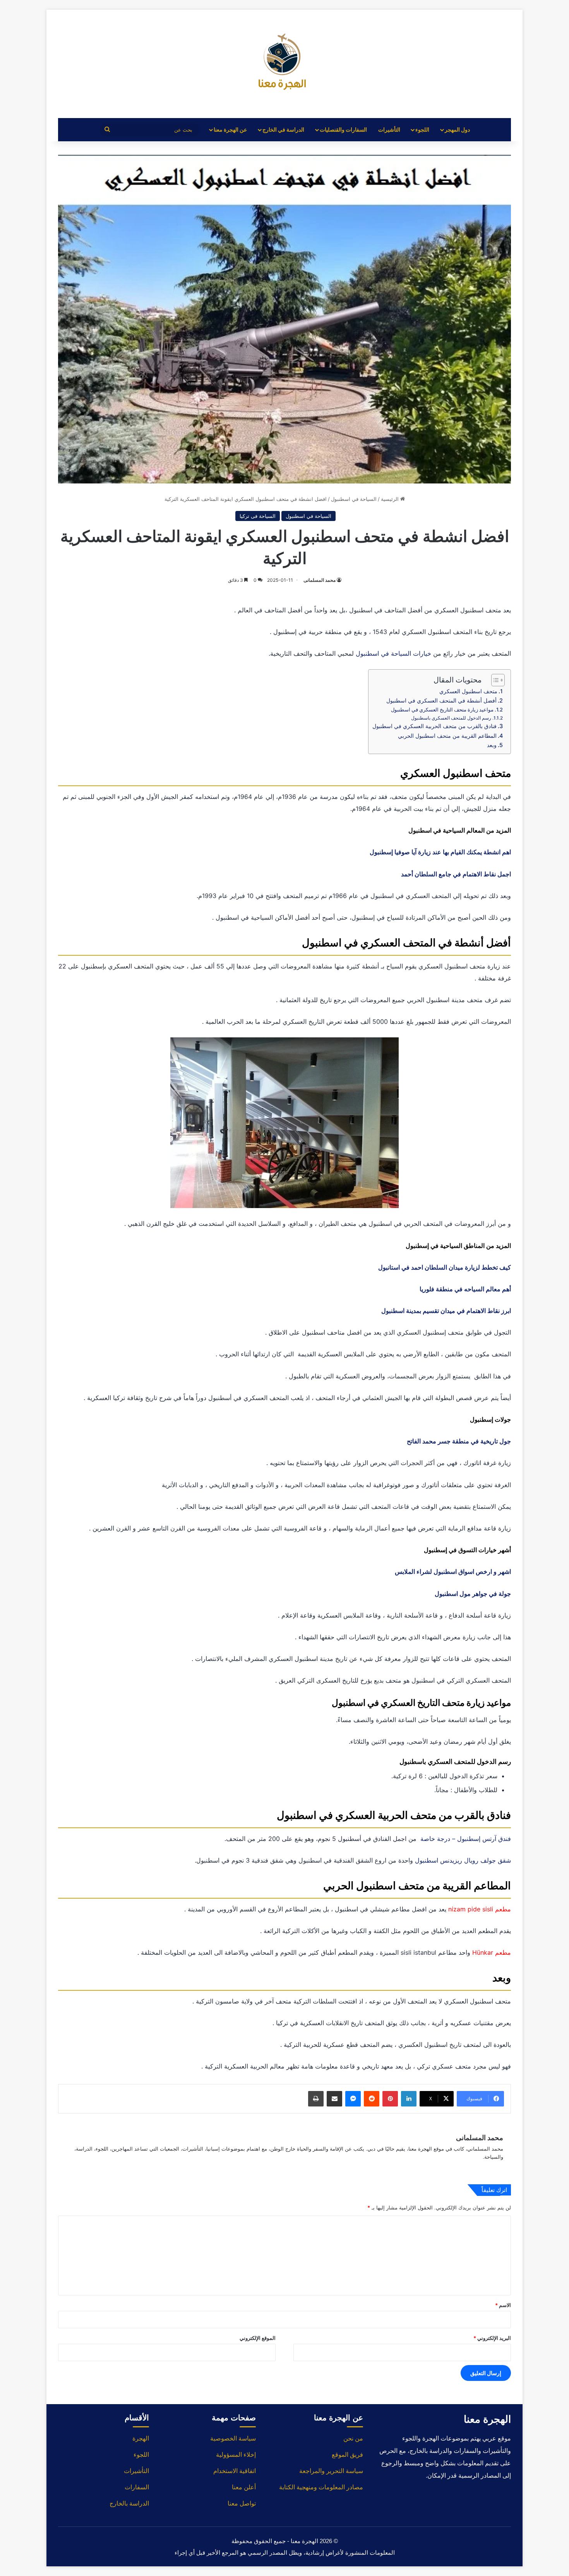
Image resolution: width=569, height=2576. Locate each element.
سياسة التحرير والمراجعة (331, 2471)
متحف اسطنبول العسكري (468, 691)
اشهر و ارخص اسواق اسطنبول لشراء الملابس (452, 1572)
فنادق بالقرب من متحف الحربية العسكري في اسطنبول (434, 726)
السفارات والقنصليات (343, 129)
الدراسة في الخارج (283, 129)
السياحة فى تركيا (258, 516)
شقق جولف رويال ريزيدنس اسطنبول (463, 1860)
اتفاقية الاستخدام (235, 2471)
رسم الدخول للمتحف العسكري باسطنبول (451, 718)
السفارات (137, 2487)
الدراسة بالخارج (129, 2503)
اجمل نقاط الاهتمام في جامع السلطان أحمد (456, 874)
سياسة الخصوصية (233, 2438)
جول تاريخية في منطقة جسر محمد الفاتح (459, 1441)
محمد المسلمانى (320, 580)
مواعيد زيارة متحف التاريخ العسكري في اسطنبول (442, 710)
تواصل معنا (242, 2503)
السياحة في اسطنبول (354, 499)
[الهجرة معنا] (284, 64)
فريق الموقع (347, 2455)
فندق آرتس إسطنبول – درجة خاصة (466, 1839)
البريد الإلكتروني (492, 2338)
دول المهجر (457, 129)
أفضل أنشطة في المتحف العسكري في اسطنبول (441, 700)
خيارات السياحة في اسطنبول (393, 653)
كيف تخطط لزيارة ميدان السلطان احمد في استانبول (445, 1267)
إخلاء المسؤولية (236, 2455)
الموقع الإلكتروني (258, 2338)
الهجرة (141, 2438)
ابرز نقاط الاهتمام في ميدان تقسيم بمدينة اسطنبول (446, 1311)
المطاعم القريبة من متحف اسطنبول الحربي (447, 736)
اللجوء (422, 129)
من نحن (353, 2438)
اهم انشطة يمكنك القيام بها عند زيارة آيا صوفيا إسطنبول (440, 852)
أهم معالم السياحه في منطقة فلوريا (465, 1289)
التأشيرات (389, 129)
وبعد (492, 745)
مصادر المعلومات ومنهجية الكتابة (321, 2487)
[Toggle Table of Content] (494, 680)
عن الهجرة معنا (230, 129)
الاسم (503, 2305)
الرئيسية (391, 499)
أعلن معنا (244, 2487)
